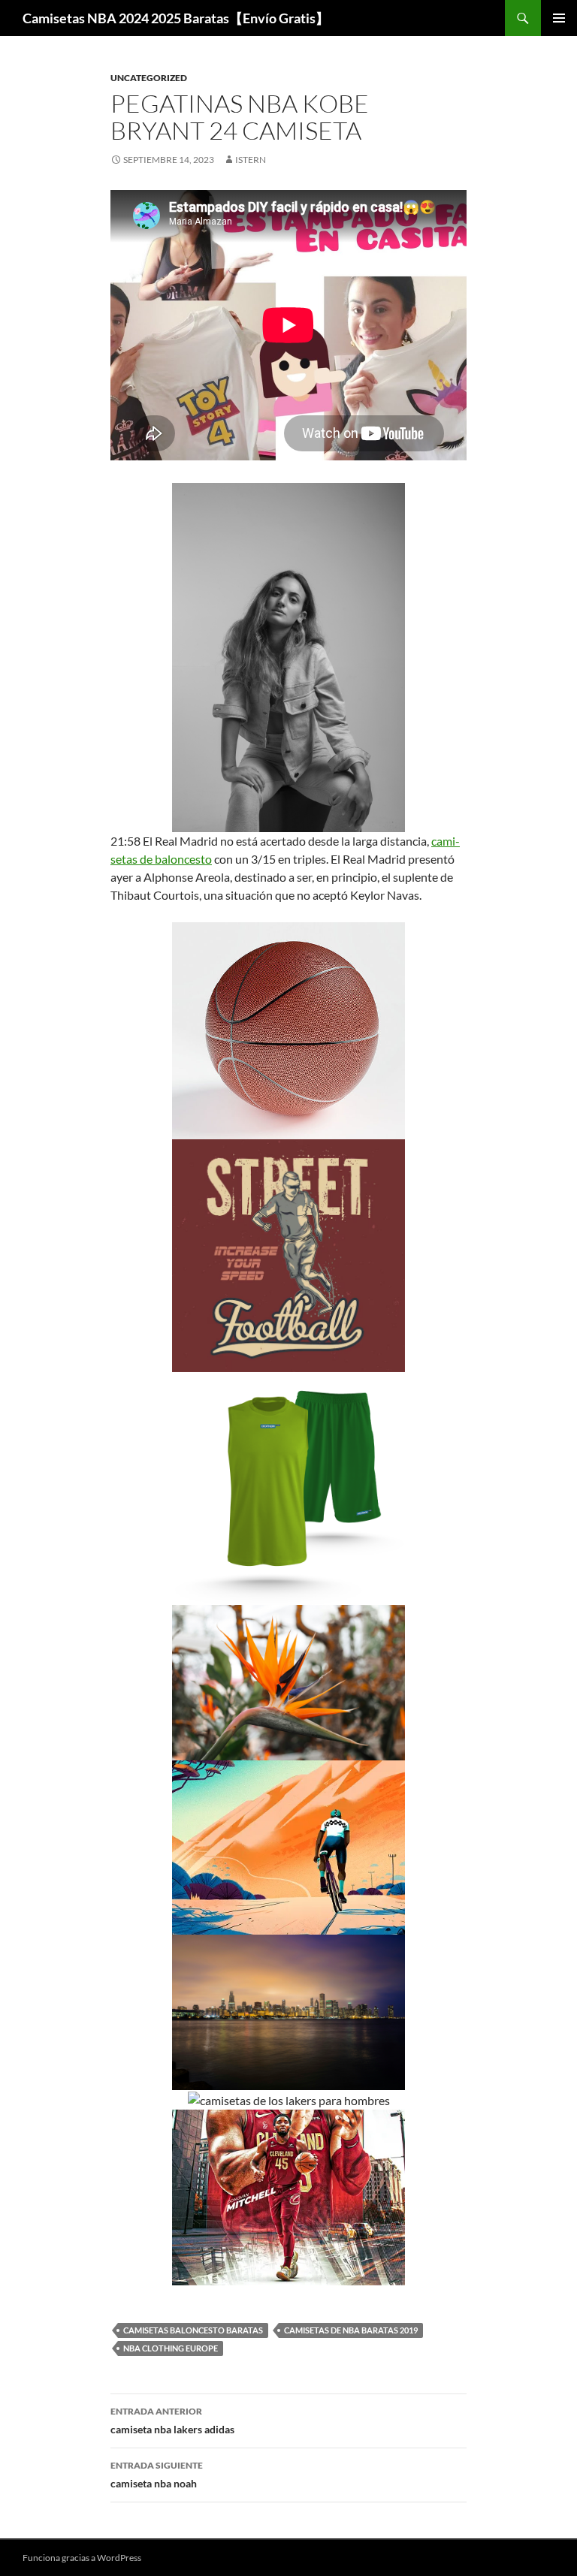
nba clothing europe (171, 2348)
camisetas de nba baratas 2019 (351, 2330)
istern (251, 160)
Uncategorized (149, 78)
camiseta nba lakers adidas (172, 2421)
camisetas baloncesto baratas (193, 2330)
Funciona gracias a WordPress (82, 2558)
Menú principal (559, 18)
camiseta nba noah (157, 2475)
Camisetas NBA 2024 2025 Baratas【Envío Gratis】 (176, 18)
